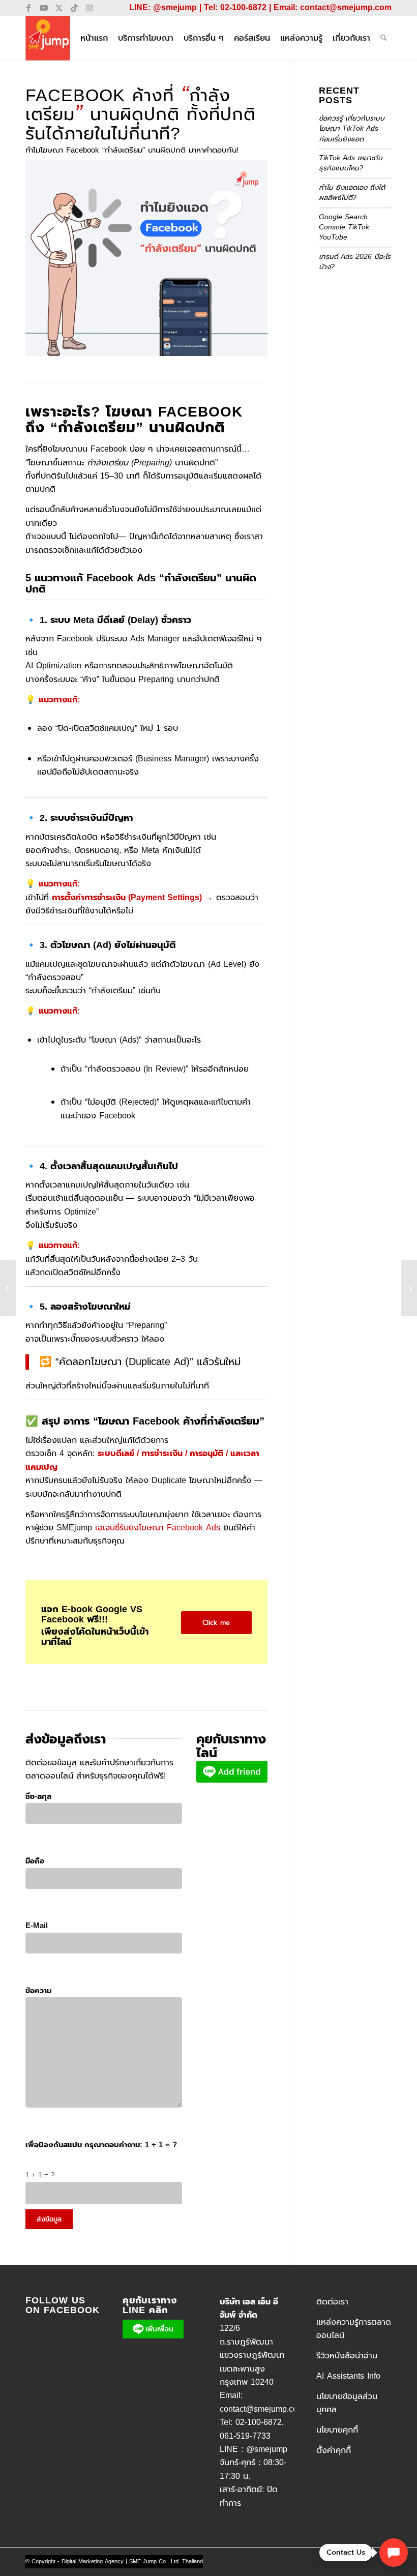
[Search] (384, 38)
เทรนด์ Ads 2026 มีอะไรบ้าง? (355, 262)
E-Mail (37, 1926)
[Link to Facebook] (28, 8)
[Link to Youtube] (43, 8)
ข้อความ (38, 1991)
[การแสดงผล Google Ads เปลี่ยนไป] (8, 1288)
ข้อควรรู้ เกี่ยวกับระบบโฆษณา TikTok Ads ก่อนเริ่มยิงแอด (352, 129)
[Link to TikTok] (74, 8)
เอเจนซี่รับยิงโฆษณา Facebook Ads (158, 1528)
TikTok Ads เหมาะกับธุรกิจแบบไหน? (351, 163)
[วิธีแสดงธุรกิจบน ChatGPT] (409, 1288)
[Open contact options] (394, 2553)
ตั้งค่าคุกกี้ (334, 2450)
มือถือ (35, 1861)
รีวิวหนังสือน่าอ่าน (347, 2356)
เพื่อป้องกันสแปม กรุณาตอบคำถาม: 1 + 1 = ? (101, 2145)
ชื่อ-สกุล (38, 1796)
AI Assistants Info (348, 2376)
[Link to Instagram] (90, 8)
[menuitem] (94, 38)
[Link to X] (59, 8)
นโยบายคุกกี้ (337, 2430)
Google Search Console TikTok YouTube (344, 227)
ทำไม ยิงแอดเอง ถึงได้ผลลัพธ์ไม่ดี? (352, 193)
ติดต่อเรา (332, 2302)
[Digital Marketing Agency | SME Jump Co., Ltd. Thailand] (48, 38)
